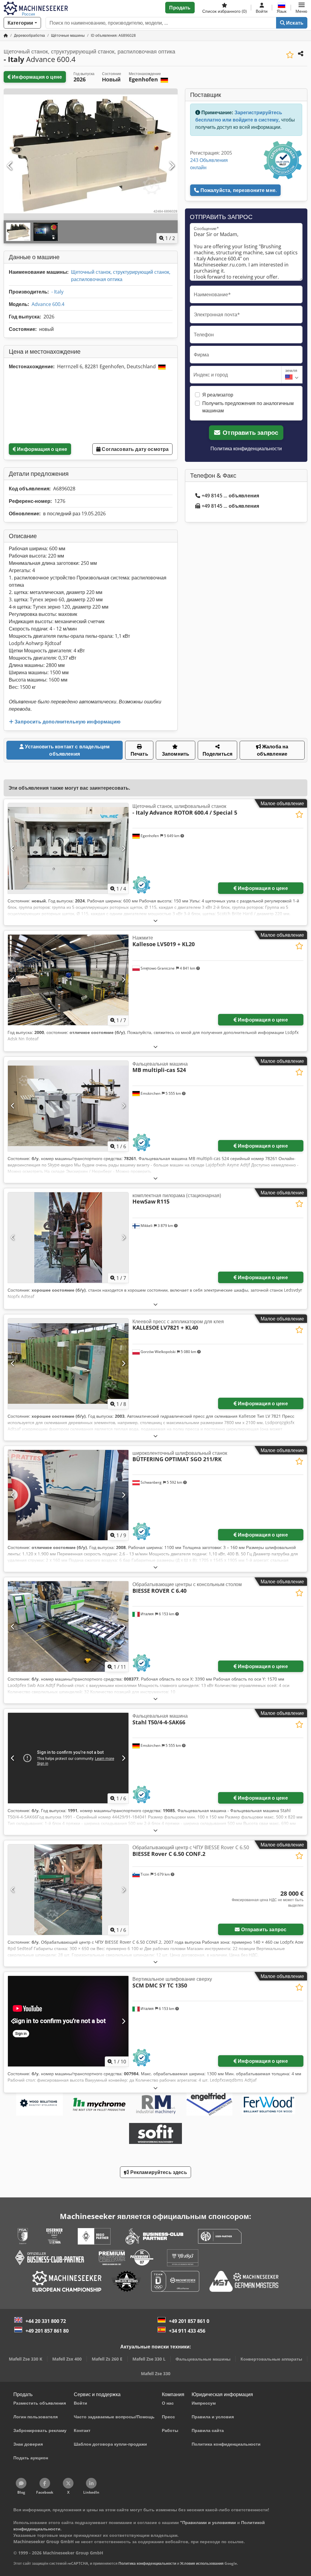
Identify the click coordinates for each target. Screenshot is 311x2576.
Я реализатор (218, 395)
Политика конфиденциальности (246, 448)
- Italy (57, 292)
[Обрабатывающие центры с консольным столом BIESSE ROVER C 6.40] (68, 1626)
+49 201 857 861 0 (189, 2321)
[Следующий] (171, 166)
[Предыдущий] (10, 166)
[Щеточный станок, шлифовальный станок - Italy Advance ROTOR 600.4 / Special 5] (68, 848)
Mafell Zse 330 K (26, 2359)
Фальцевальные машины (203, 2359)
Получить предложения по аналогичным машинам (248, 407)
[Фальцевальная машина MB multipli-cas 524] (68, 1106)
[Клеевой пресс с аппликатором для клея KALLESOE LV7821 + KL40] (68, 1364)
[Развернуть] (155, 920)
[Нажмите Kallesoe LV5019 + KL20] (68, 980)
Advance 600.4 (48, 304)
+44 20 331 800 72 (46, 2321)
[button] (301, 8)
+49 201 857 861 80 (47, 2331)
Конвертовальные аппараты (271, 2359)
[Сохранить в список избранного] (290, 55)
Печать (139, 754)
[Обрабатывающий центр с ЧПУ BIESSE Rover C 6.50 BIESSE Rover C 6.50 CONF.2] (68, 1890)
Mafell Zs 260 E (107, 2359)
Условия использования (202, 2563)
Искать (294, 23)
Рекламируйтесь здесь (158, 2172)
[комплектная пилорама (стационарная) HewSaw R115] (68, 1238)
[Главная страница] (6, 35)
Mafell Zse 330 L (149, 2359)
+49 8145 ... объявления (231, 496)
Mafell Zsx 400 (67, 2359)
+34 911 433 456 (187, 2331)
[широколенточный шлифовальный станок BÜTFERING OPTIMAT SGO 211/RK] (68, 1495)
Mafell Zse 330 (156, 2373)
